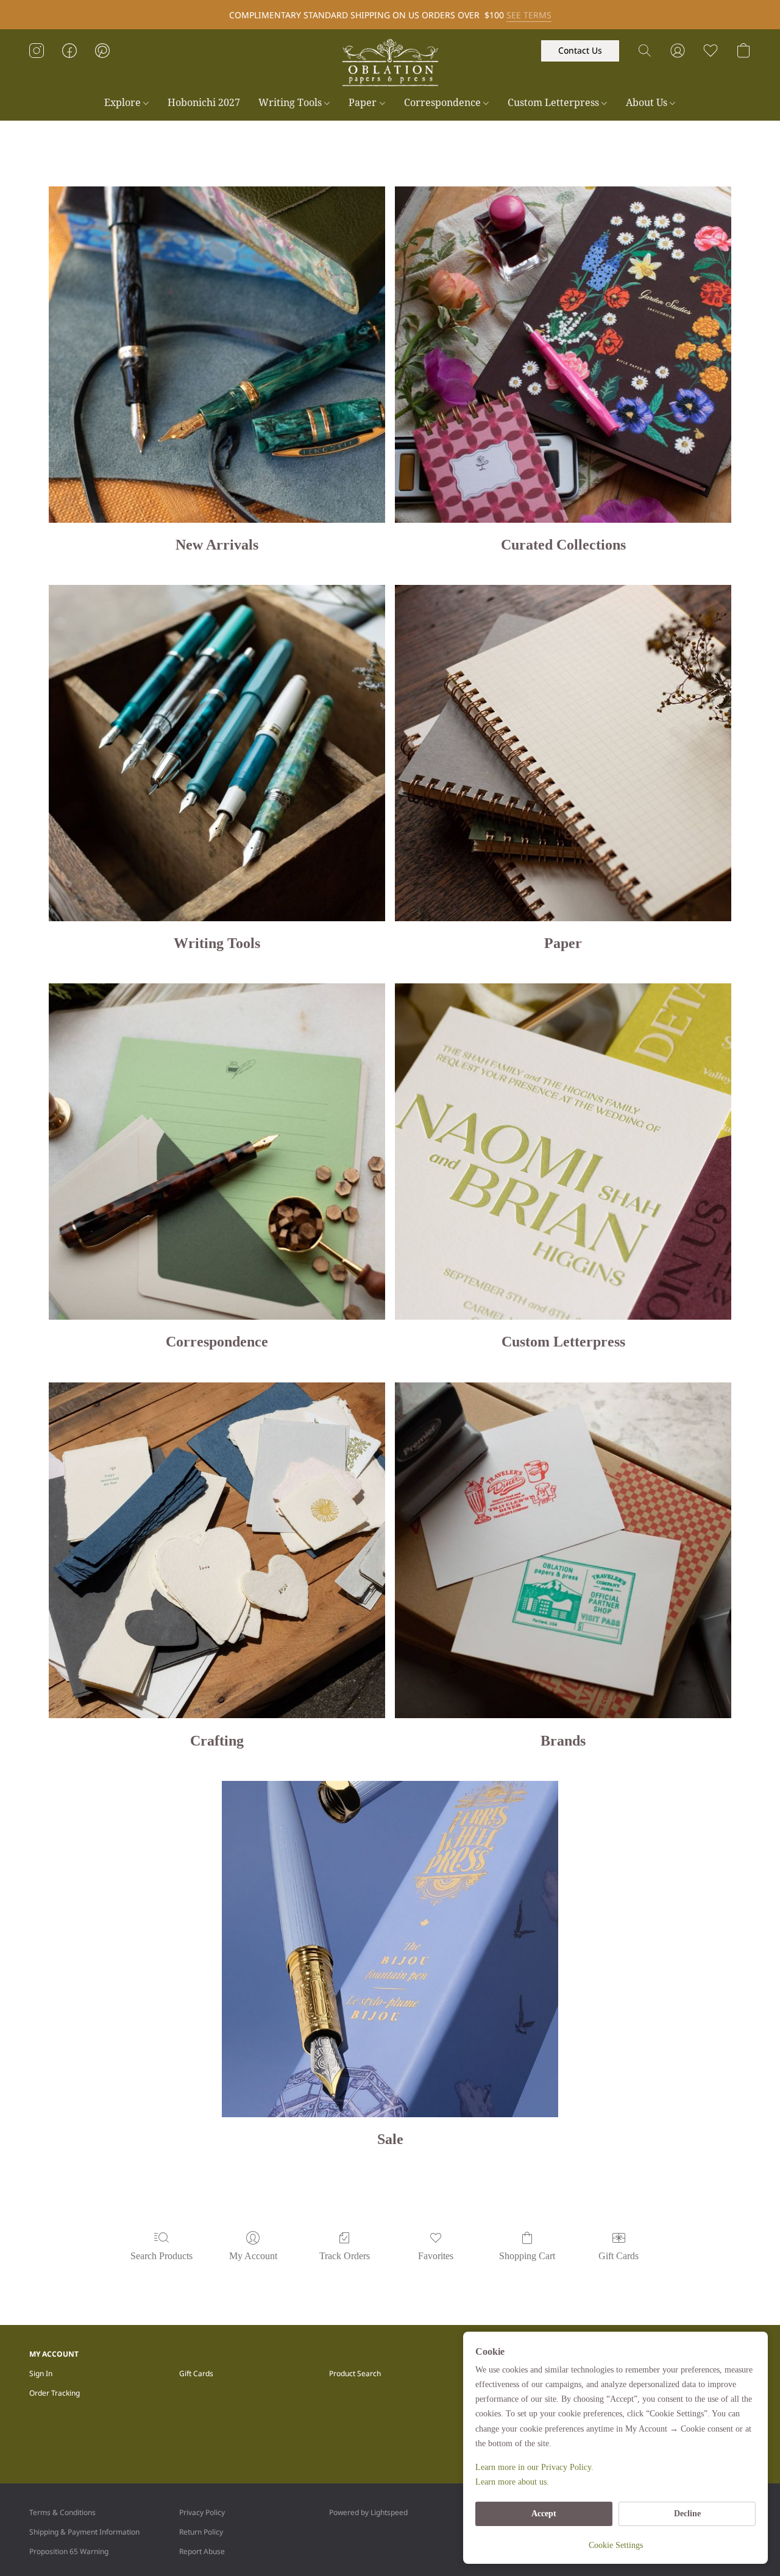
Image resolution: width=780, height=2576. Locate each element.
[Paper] (563, 753)
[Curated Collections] (563, 355)
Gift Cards (619, 2256)
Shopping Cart (527, 2256)
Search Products (161, 2256)
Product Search (355, 2373)
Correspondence (444, 102)
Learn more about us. (512, 2482)
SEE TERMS (529, 15)
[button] (390, 63)
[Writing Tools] (217, 753)
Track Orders (345, 2256)
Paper (364, 102)
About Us (648, 102)
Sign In (41, 2373)
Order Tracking (55, 2393)
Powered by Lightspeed (368, 2512)
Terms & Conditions (62, 2512)
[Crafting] (217, 1551)
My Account (253, 2256)
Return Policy (201, 2532)
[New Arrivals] (217, 355)
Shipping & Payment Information (84, 2532)
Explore (124, 102)
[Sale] (390, 1949)
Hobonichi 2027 (204, 102)
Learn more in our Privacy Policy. (534, 2467)
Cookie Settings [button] (616, 2545)
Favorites (436, 2256)
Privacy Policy (202, 2512)
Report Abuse (202, 2551)
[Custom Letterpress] (563, 1152)
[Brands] (563, 1551)
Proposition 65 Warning (69, 2551)
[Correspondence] (217, 1152)
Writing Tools (291, 102)
